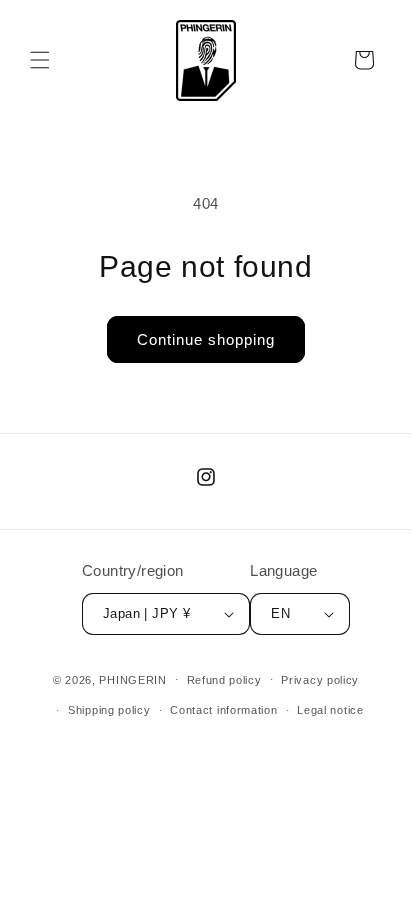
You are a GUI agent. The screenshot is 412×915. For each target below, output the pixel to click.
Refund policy (224, 680)
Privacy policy (320, 680)
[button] (40, 60)
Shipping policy (109, 710)
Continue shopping (206, 339)
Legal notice (330, 710)
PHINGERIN (132, 679)
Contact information (223, 710)
